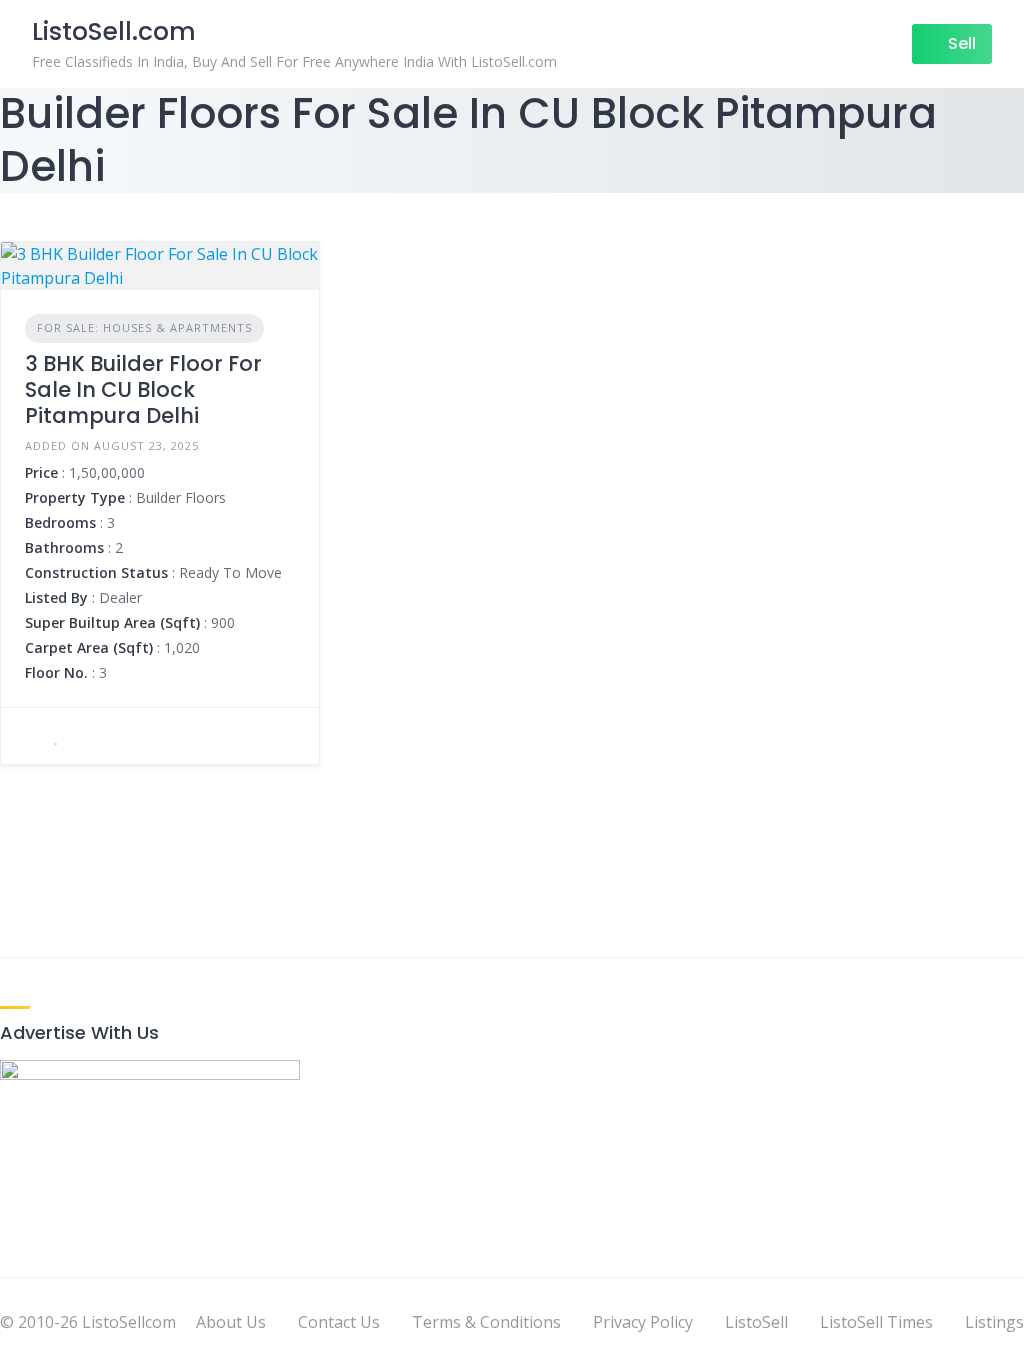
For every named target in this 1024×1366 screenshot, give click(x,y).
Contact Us (339, 1322)
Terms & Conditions (486, 1322)
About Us (231, 1322)
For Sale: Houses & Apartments (144, 327)
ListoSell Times (876, 1322)
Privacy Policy (643, 1322)
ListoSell (756, 1322)
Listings (994, 1322)
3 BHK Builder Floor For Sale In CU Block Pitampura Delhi (143, 390)
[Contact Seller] (31, 736)
